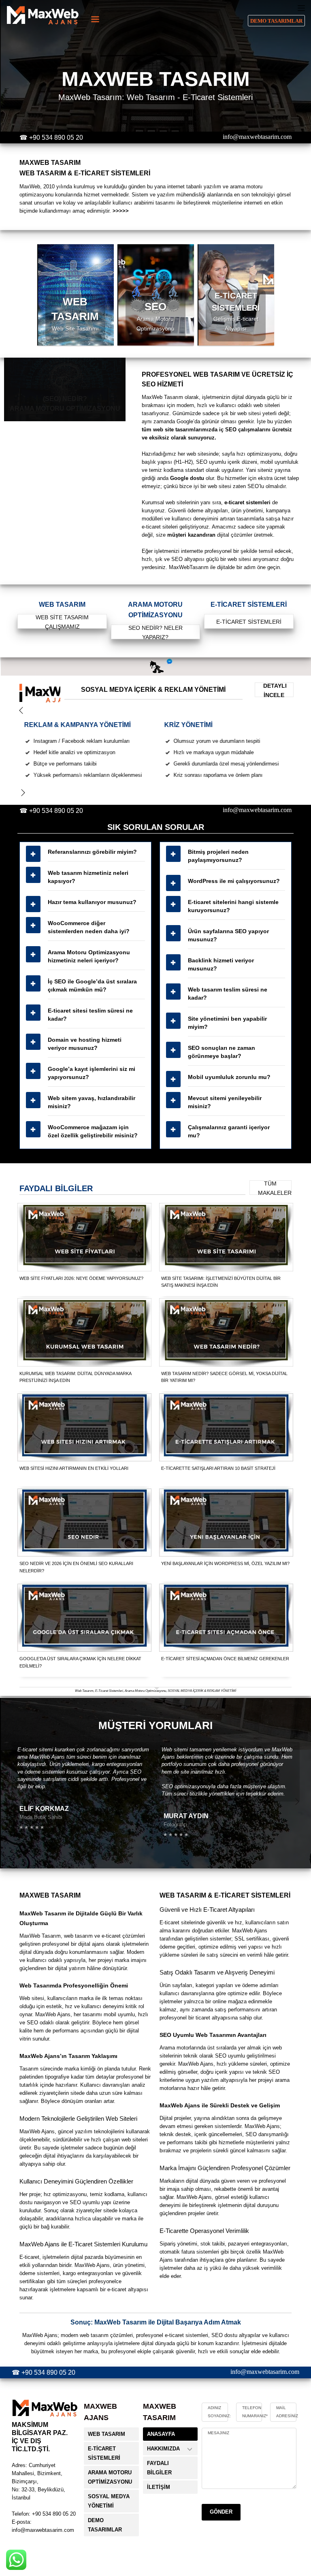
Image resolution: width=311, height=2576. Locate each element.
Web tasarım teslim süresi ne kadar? (228, 994)
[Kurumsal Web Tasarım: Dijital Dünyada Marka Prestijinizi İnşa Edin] (85, 1333)
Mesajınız (218, 2433)
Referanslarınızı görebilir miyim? (92, 852)
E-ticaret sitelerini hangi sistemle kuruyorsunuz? (233, 906)
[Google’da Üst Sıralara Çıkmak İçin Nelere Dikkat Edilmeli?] (85, 1618)
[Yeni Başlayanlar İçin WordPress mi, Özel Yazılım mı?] (226, 1523)
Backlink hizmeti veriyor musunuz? (221, 964)
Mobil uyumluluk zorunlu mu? (229, 1077)
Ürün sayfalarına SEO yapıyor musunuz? (228, 935)
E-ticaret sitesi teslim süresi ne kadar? (90, 1015)
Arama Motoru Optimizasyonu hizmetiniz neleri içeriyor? (89, 956)
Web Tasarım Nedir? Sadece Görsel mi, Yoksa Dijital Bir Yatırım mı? (224, 1377)
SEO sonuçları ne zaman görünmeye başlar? (222, 1052)
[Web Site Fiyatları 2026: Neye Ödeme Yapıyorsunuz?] (85, 1237)
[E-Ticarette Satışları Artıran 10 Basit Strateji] (226, 1427)
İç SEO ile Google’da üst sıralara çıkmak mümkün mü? (92, 985)
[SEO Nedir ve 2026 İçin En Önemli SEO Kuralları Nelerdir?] (85, 1523)
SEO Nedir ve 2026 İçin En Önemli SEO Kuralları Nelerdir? (76, 1567)
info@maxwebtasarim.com (257, 137)
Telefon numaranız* (255, 2412)
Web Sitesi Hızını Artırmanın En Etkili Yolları (74, 1468)
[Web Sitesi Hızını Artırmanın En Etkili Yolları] (85, 1427)
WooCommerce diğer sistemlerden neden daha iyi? (89, 927)
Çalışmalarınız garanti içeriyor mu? (229, 1131)
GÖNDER (221, 2512)
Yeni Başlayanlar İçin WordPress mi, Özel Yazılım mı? (225, 1563)
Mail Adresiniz (287, 2412)
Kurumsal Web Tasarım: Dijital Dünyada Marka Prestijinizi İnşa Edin (75, 1377)
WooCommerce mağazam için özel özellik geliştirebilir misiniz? (93, 1131)
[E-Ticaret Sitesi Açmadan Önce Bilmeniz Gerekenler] (226, 1618)
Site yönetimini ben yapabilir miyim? (227, 1023)
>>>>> (121, 211)
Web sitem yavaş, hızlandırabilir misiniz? (92, 1102)
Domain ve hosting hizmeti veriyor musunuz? (85, 1044)
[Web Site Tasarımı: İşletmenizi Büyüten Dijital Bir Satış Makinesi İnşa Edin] (226, 1237)
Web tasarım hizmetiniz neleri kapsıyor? (88, 877)
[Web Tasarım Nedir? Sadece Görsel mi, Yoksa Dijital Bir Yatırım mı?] (226, 1333)
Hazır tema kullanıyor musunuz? (92, 902)
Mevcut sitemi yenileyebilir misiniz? (225, 1102)
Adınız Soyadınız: (219, 2412)
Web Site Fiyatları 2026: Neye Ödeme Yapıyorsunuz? (81, 1278)
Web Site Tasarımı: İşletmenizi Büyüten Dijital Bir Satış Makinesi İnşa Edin (221, 1282)
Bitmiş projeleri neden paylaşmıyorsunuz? (218, 856)
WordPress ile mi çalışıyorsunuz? (234, 881)
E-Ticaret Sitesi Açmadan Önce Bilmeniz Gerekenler (225, 1659)
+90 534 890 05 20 (56, 138)
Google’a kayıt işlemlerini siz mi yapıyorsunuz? (92, 1073)
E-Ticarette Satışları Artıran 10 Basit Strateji (218, 1468)
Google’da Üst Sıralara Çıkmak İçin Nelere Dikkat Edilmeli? (80, 1662)
